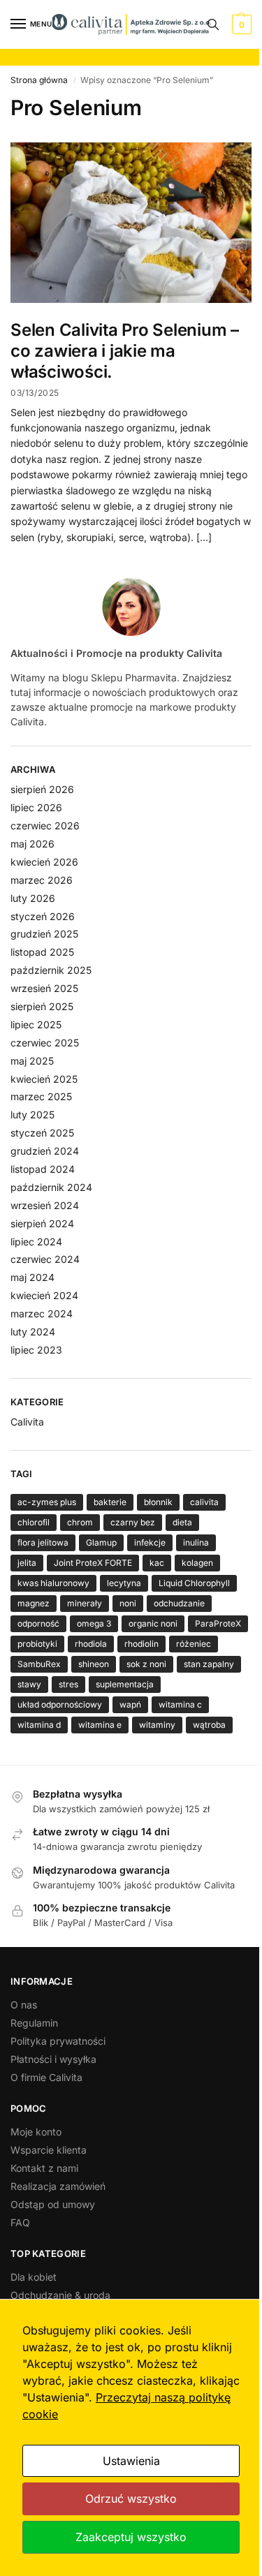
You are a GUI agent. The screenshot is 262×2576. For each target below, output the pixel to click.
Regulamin (34, 2023)
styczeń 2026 (43, 916)
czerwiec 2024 (45, 1259)
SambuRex (39, 1664)
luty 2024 (33, 1332)
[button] (240, 24)
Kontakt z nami (44, 2168)
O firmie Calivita (46, 2077)
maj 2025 (32, 1061)
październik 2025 (51, 970)
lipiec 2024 (36, 1242)
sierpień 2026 (42, 789)
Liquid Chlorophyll (194, 1583)
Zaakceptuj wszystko (131, 2537)
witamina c (180, 1704)
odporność (38, 1623)
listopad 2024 (43, 1169)
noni (128, 1603)
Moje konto (36, 2132)
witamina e (100, 1725)
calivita (204, 1502)
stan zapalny (209, 1664)
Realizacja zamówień (58, 2186)
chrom (80, 1522)
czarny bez (133, 1522)
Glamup (101, 1542)
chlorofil (34, 1522)
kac (157, 1563)
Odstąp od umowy (53, 2204)
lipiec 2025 (36, 1024)
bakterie (110, 1502)
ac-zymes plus (47, 1502)
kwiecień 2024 (44, 1295)
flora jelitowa (43, 1542)
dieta (182, 1522)
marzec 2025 (41, 1096)
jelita (27, 1563)
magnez (34, 1603)
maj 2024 (32, 1277)
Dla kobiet (34, 2277)
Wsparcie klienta (49, 2150)
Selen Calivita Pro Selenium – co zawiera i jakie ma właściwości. (125, 351)
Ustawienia (131, 2461)
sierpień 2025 (42, 1006)
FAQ (20, 2222)
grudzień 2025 (44, 934)
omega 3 (94, 1623)
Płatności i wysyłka (53, 2059)
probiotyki (37, 1644)
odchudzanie (179, 1603)
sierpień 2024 (42, 1223)
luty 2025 (32, 1115)
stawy (29, 1684)
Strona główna (39, 80)
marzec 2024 (42, 1313)
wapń (130, 1704)
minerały (85, 1603)
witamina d (39, 1725)
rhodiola (91, 1644)
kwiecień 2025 (44, 1079)
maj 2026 (32, 844)
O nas (24, 2005)
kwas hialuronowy (53, 1583)
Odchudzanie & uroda (60, 2295)
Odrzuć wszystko (131, 2499)
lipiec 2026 (36, 807)
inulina (196, 1542)
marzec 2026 (42, 880)
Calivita (27, 1422)
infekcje (150, 1542)
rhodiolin (141, 1644)
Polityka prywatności (58, 2041)
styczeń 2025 (42, 1133)
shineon (94, 1664)
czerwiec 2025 (45, 1043)
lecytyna (124, 1583)
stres (68, 1684)
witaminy (157, 1725)
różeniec (194, 1644)
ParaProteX (218, 1623)
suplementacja (125, 1684)
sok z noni (146, 1664)
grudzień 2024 (45, 1151)
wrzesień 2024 (45, 1205)
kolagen (197, 1563)
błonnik (158, 1502)
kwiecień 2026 (44, 862)
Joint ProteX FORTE (93, 1563)
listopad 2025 (42, 952)
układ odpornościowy (60, 1704)
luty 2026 (33, 898)
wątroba (209, 1725)
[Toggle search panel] (213, 24)
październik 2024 (51, 1187)
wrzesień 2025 (44, 988)
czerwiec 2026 (45, 826)
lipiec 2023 (36, 1350)
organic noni (153, 1623)
